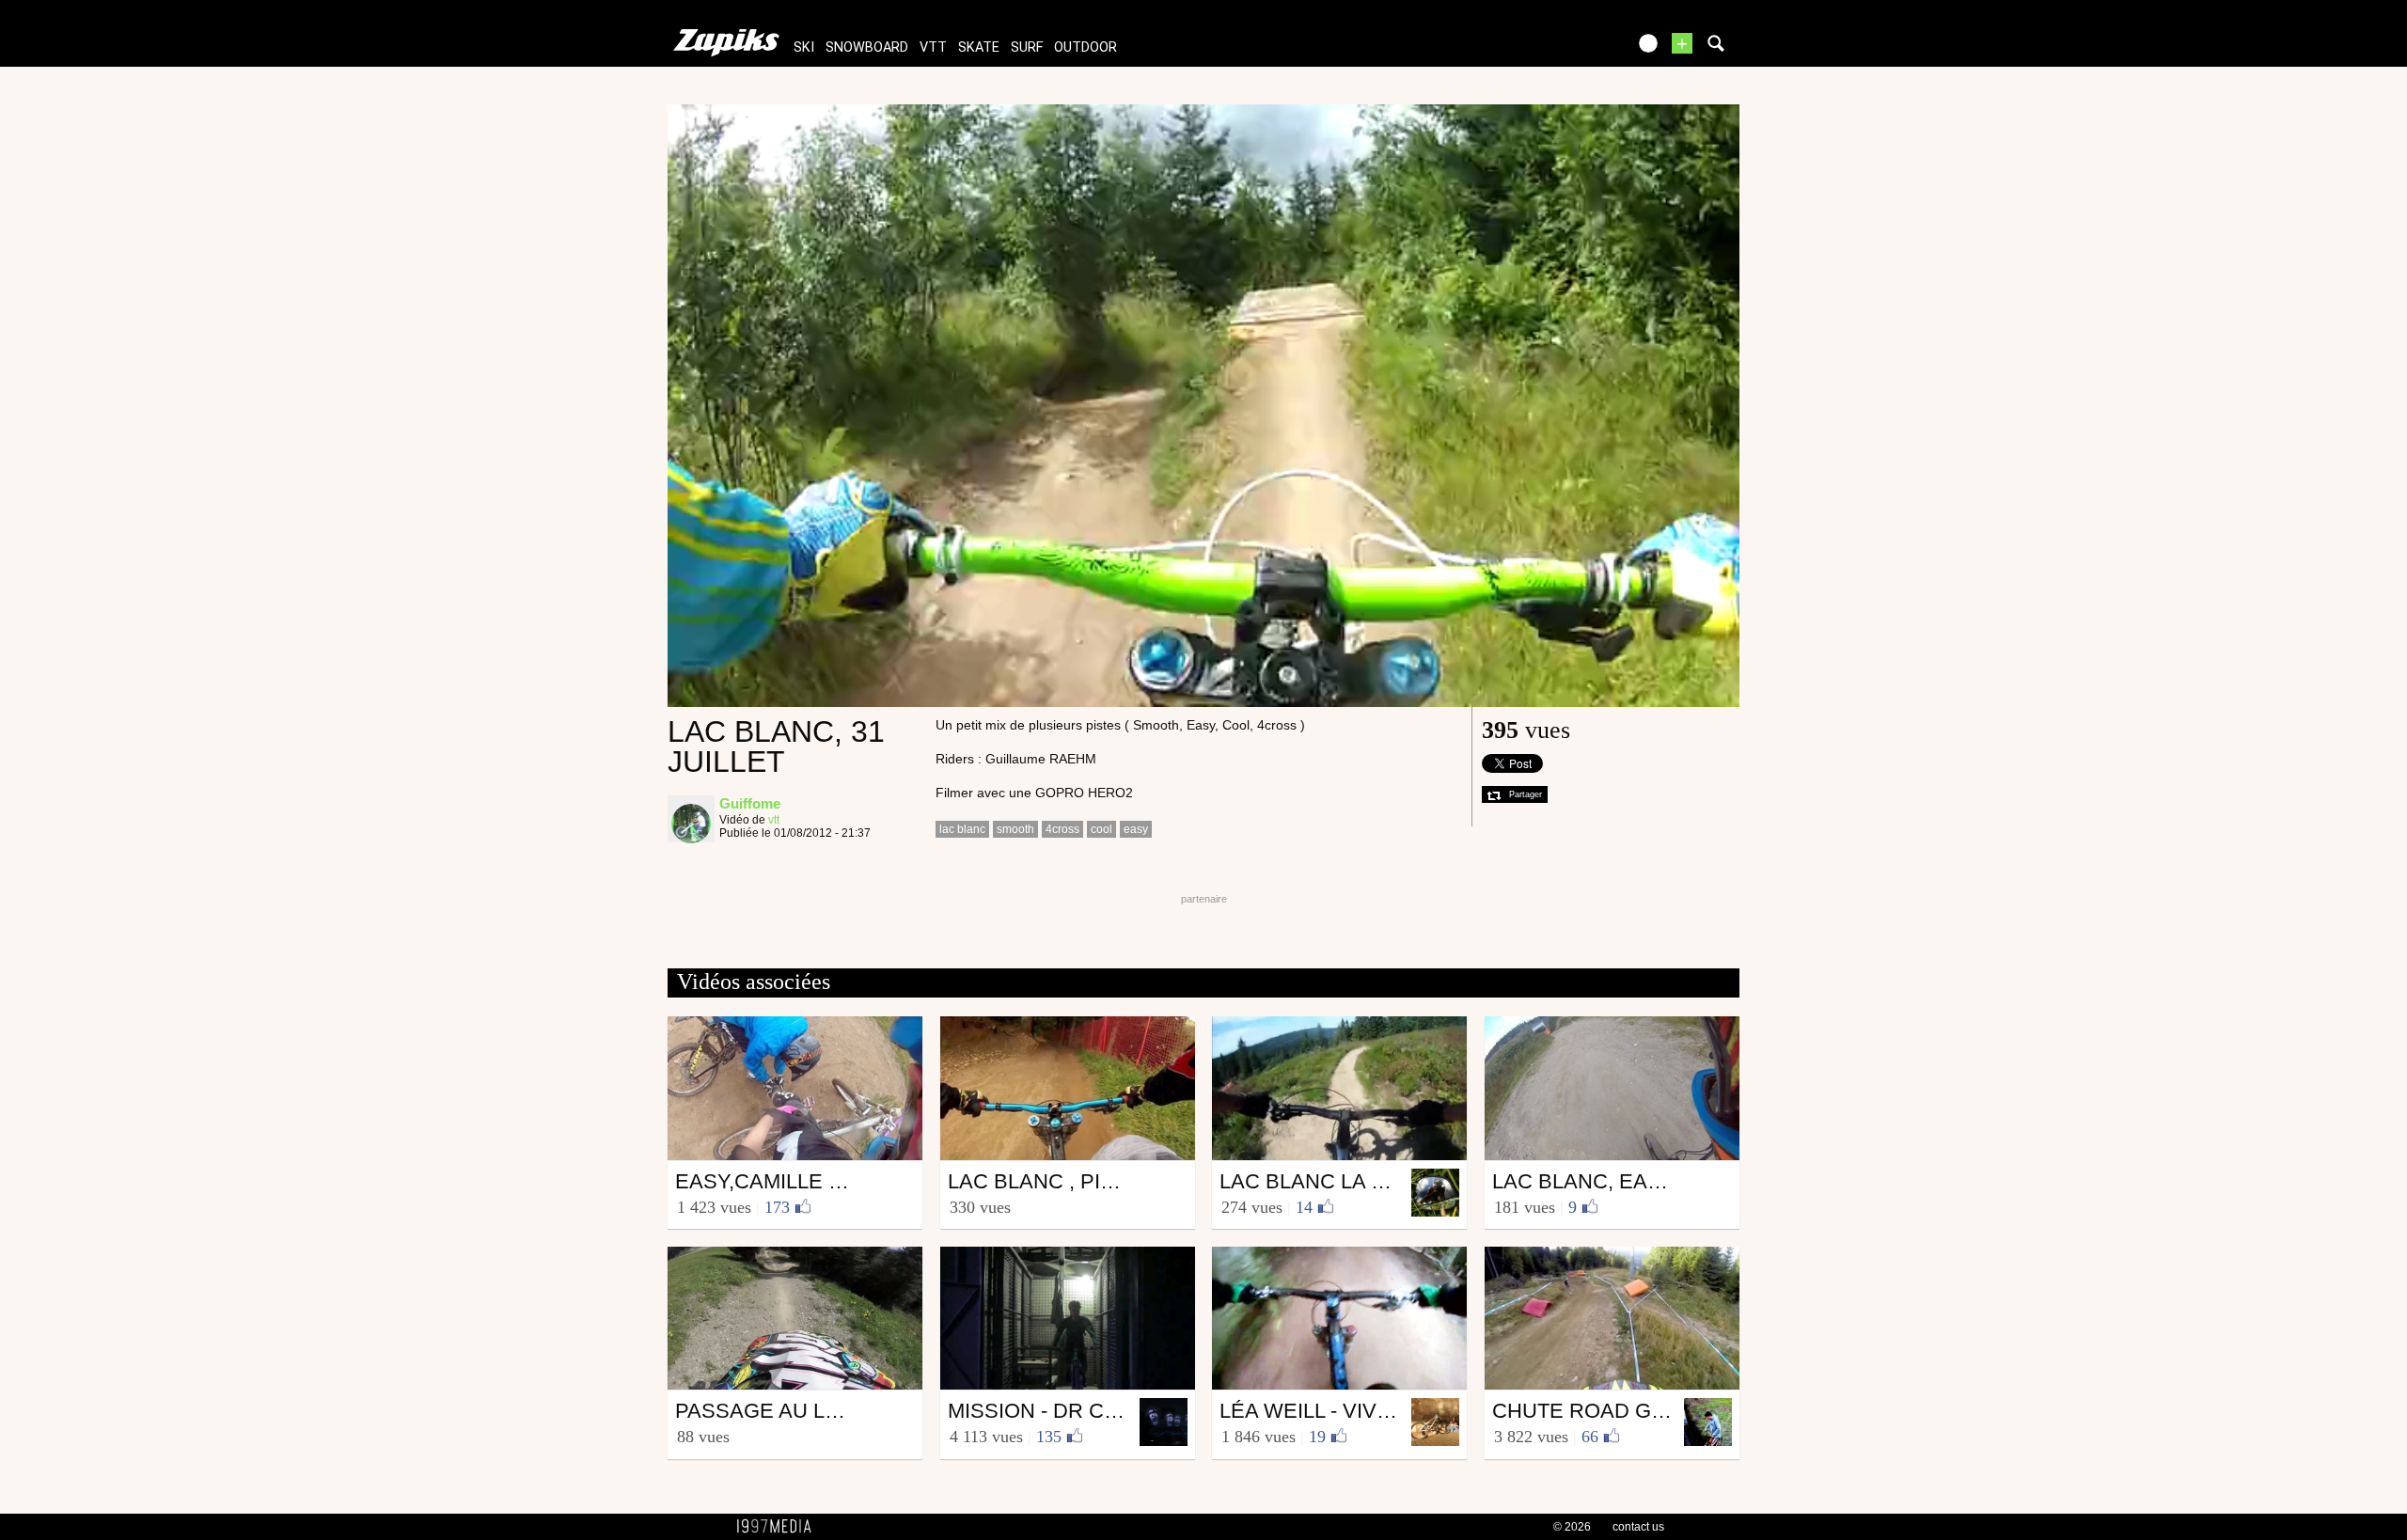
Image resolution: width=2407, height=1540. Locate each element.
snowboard (867, 47)
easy (1136, 829)
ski (804, 47)
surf (1027, 47)
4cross (1062, 829)
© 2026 (1572, 1527)
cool (1101, 829)
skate (979, 47)
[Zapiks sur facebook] (1572, 49)
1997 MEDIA (779, 1527)
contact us (1638, 1527)
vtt (933, 47)
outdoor (1086, 47)
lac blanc (962, 829)
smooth (1015, 829)
